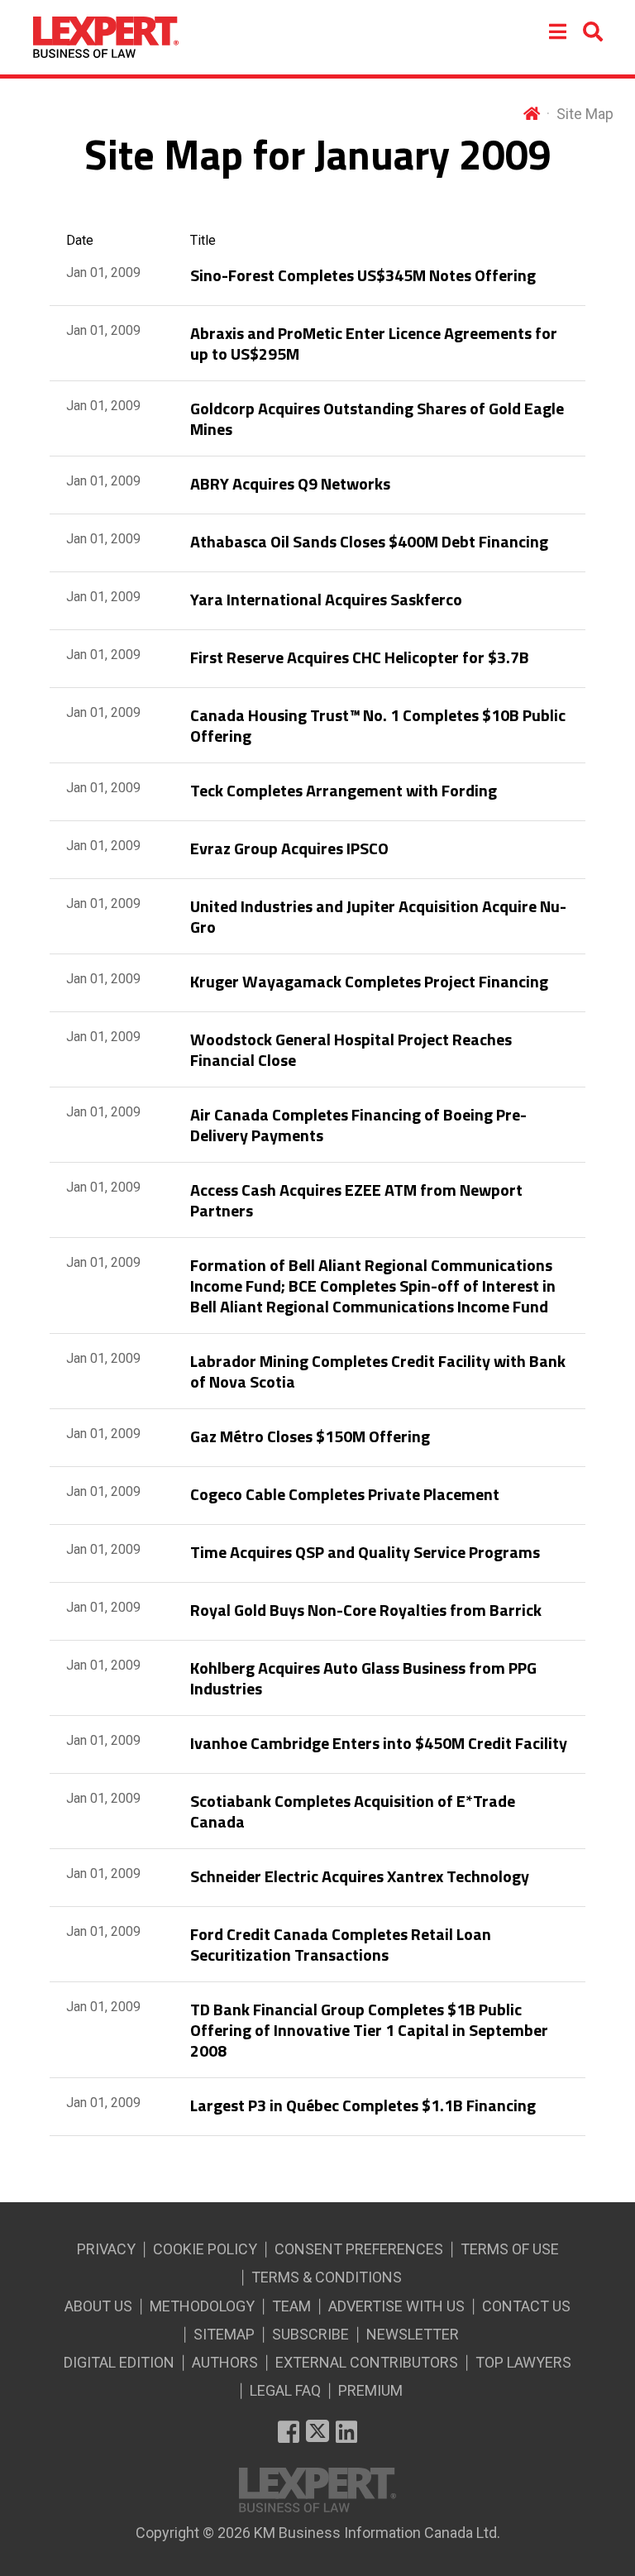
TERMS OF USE (510, 2249)
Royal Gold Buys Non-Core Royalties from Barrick (366, 1610)
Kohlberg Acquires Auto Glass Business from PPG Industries (363, 1678)
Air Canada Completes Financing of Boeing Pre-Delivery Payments (358, 1125)
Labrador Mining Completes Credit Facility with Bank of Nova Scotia (378, 1371)
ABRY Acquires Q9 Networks (290, 483)
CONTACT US (526, 2306)
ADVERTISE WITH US (396, 2306)
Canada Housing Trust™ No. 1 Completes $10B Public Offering (378, 725)
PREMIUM (370, 2390)
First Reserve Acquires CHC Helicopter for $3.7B (360, 657)
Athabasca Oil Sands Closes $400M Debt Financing (369, 541)
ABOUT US (98, 2306)
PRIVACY (106, 2249)
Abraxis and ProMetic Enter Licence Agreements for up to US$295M (374, 343)
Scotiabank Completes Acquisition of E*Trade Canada (353, 1811)
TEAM (291, 2306)
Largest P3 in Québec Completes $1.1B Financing (363, 2105)
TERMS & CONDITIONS (327, 2277)
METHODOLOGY (202, 2306)
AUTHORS (225, 2362)
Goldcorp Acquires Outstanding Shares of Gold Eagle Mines (377, 418)
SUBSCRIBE (310, 2334)
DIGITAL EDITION (119, 2362)
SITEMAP (224, 2334)
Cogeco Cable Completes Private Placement (345, 1494)
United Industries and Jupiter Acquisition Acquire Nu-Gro (378, 916)
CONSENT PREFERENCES (359, 2249)
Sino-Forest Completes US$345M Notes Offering (363, 275)
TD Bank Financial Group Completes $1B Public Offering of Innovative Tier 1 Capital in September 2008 (369, 2030)
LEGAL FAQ (285, 2390)
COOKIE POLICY (205, 2249)
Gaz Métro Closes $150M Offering (310, 1436)
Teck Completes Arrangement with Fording (344, 790)
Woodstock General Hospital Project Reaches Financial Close (351, 1049)
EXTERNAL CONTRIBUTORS (367, 2362)
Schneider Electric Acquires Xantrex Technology (360, 1876)
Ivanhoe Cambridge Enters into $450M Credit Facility (379, 1743)
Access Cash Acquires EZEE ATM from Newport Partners (356, 1200)
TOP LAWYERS (523, 2362)
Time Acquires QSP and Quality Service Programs (365, 1552)
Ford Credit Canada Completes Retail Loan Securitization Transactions (341, 1944)
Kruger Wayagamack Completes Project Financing (369, 981)
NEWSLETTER (413, 2334)
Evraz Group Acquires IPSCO (289, 848)
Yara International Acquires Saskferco (326, 599)
